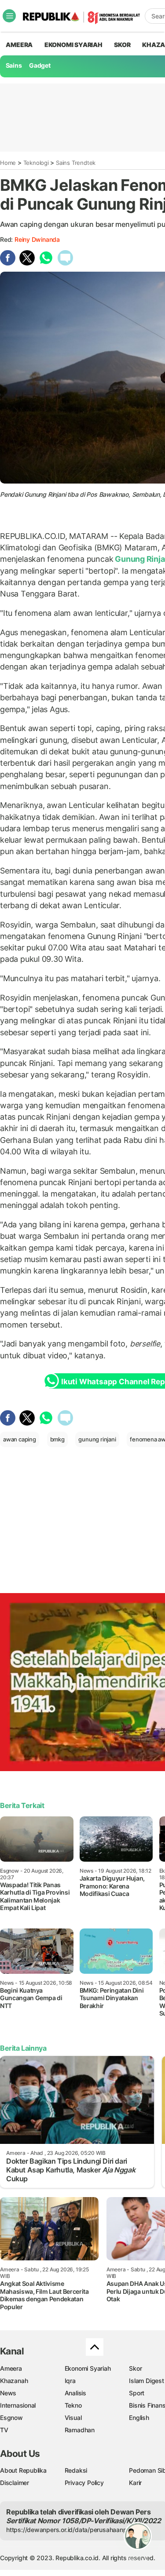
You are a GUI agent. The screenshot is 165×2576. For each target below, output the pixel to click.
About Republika (23, 2470)
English (139, 2418)
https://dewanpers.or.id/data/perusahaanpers (71, 2530)
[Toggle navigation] (9, 16)
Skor (135, 2368)
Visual (73, 2418)
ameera (19, 45)
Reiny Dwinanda (37, 239)
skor (122, 45)
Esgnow (11, 2418)
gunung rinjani (97, 1439)
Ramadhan (80, 2430)
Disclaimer (15, 2483)
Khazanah (14, 2381)
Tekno (73, 2405)
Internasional (18, 2405)
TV (4, 2430)
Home (8, 163)
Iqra (70, 2381)
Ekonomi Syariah (73, 45)
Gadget (40, 65)
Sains (14, 65)
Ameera (11, 2368)
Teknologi (36, 163)
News (8, 2393)
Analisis (75, 2393)
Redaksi (76, 2470)
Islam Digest (146, 2381)
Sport (137, 2393)
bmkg (57, 1439)
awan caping (20, 1439)
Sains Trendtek (76, 163)
